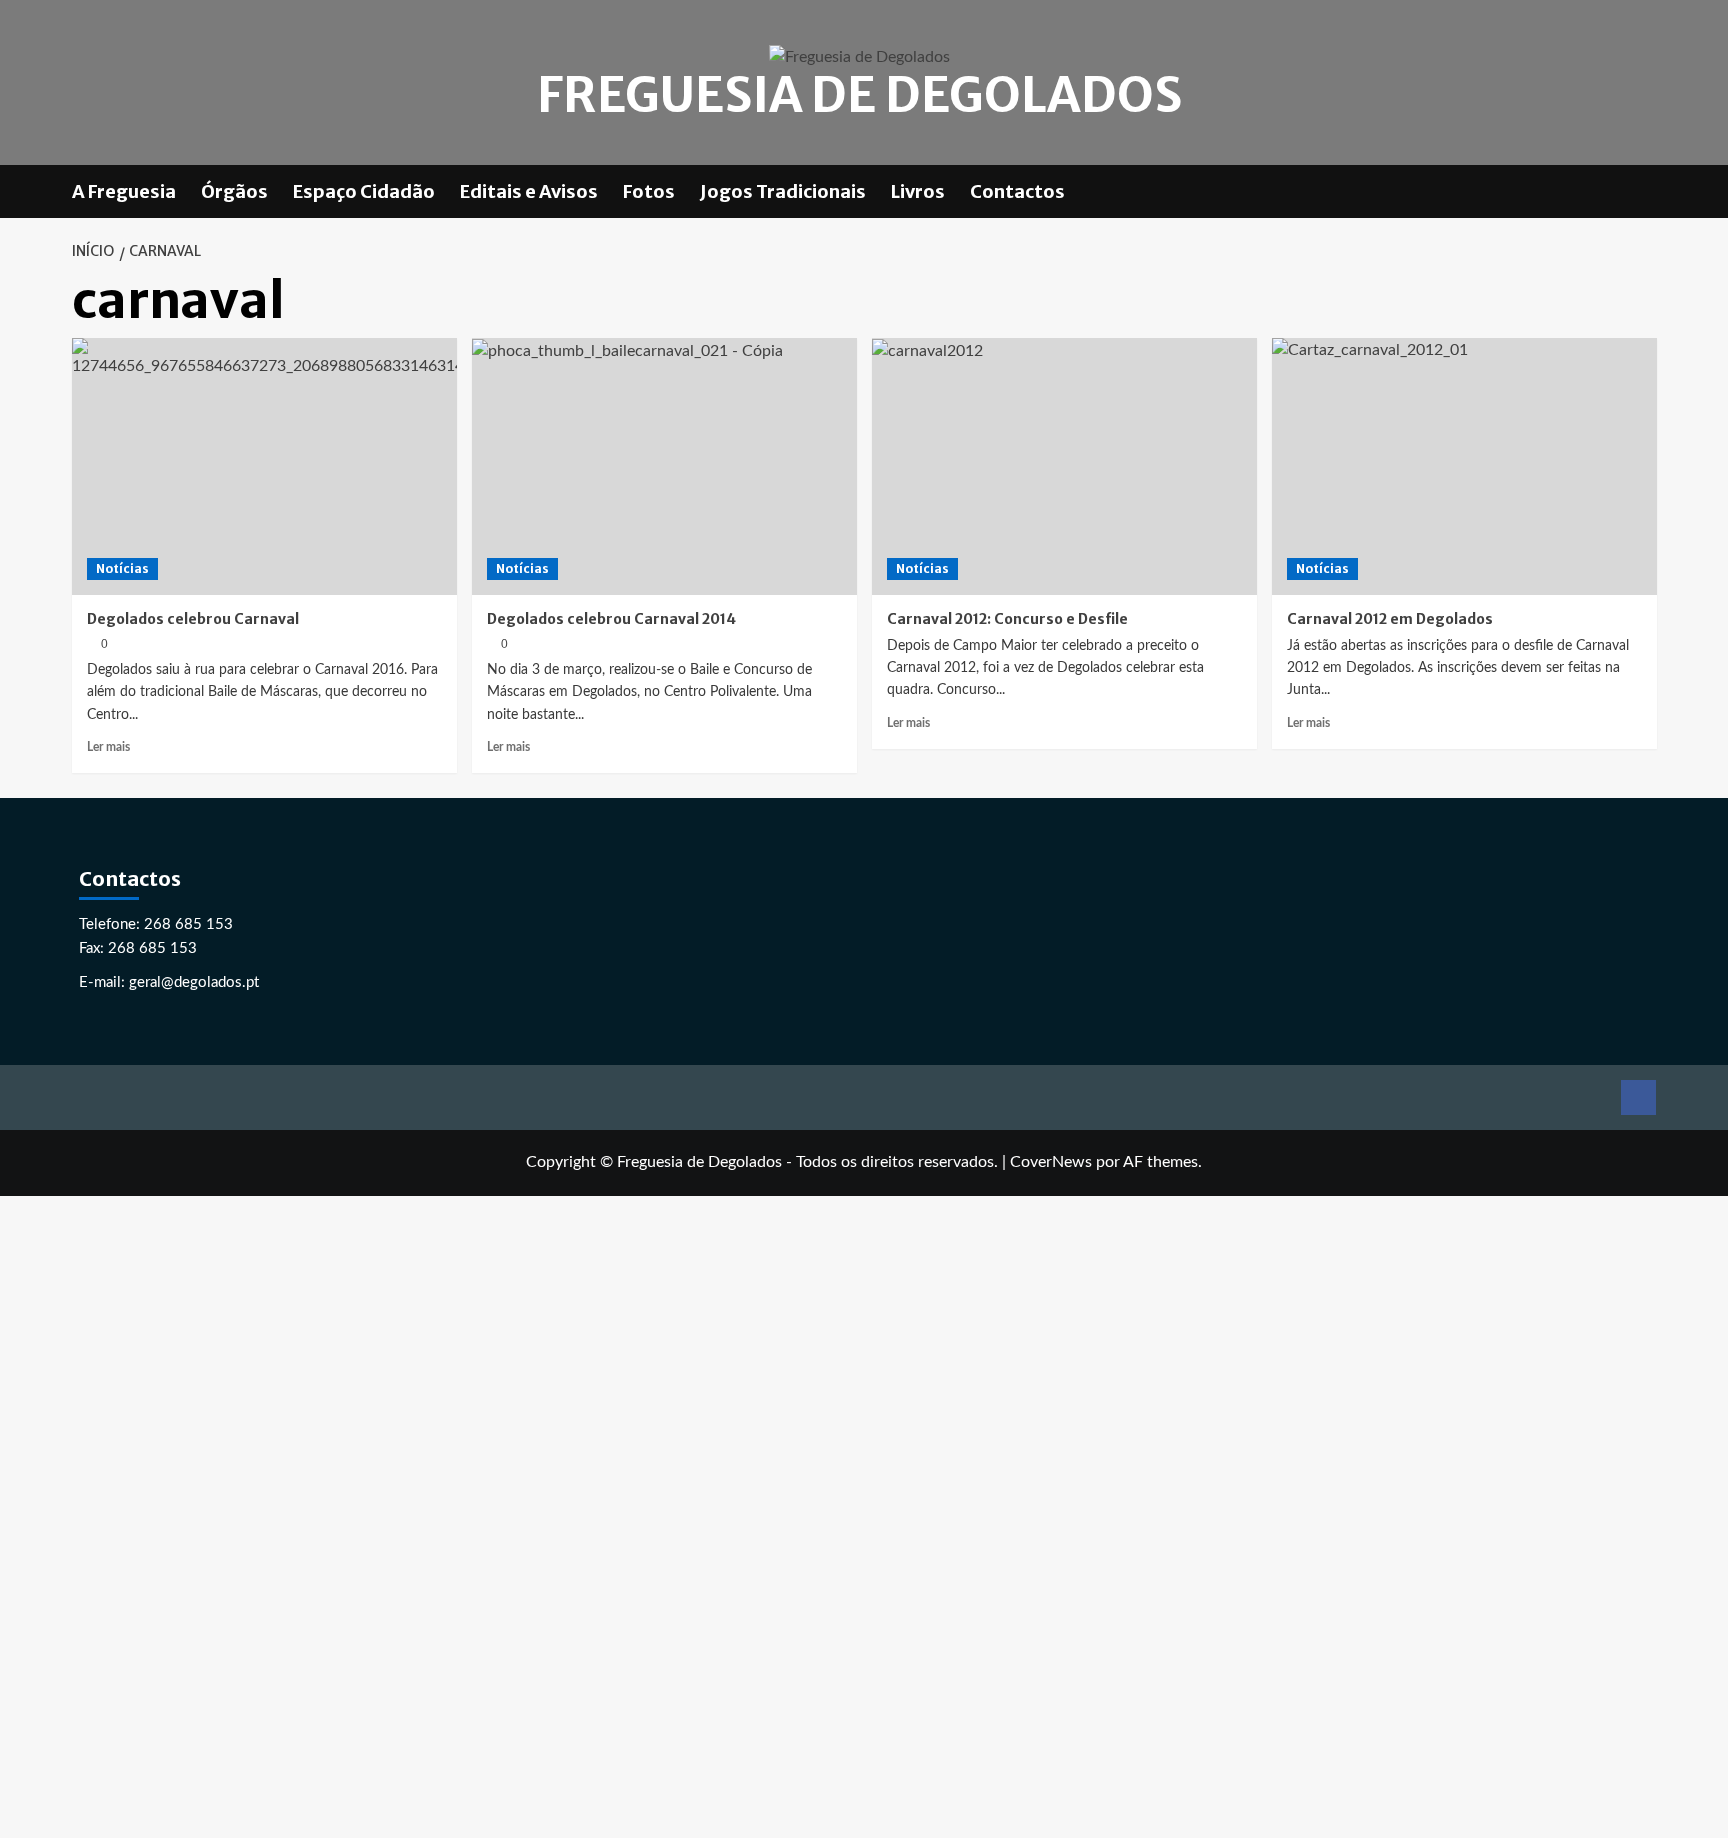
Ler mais (108, 747)
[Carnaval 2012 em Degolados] (1464, 466)
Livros (918, 191)
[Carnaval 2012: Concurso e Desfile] (1064, 466)
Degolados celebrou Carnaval (193, 619)
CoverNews (1051, 1162)
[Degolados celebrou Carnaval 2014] (664, 466)
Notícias (122, 568)
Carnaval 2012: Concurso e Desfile (1007, 619)
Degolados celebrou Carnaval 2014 (611, 619)
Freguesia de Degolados (859, 95)
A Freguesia (124, 191)
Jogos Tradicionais (783, 191)
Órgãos (234, 191)
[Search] (1644, 191)
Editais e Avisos (529, 191)
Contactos (1017, 191)
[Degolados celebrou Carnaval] (264, 466)
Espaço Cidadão (364, 191)
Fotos (649, 191)
